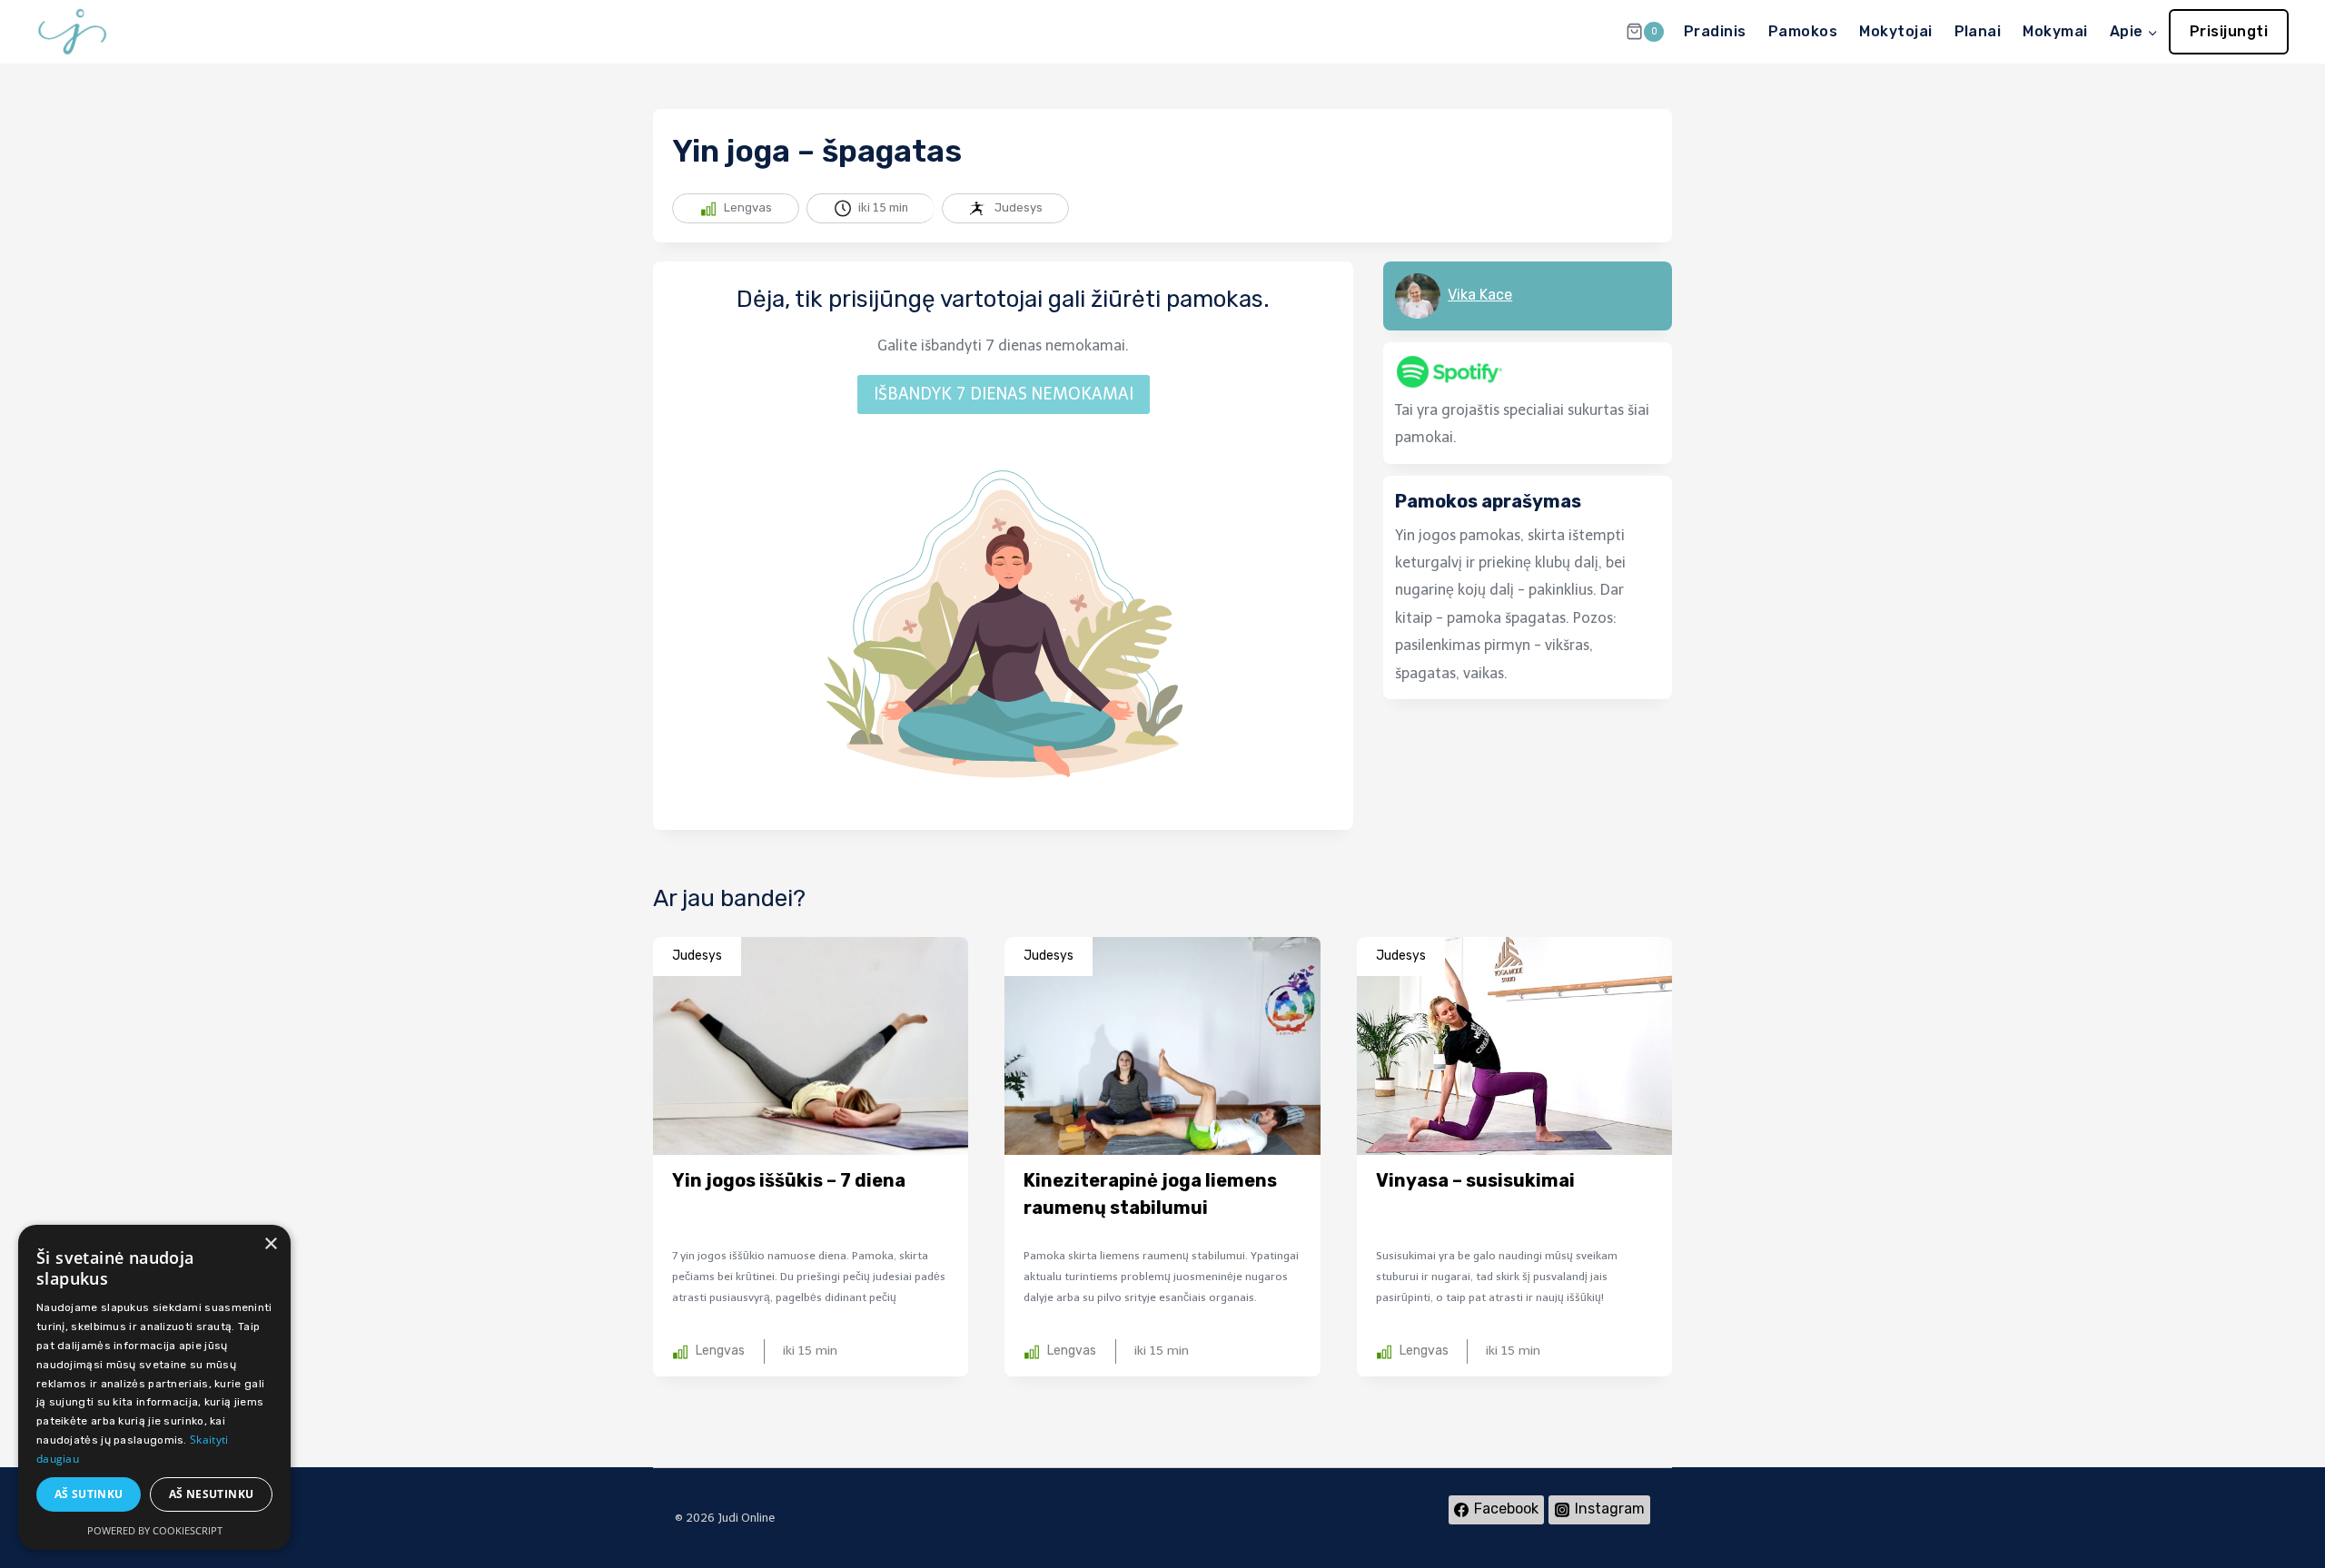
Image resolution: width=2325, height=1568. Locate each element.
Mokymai (2055, 31)
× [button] (270, 1244)
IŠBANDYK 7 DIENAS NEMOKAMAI (1004, 394)
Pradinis (1715, 31)
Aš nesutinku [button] (212, 1494)
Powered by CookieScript (155, 1530)
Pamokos (1803, 31)
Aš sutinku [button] (89, 1494)
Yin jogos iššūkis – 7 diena (789, 1180)
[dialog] (154, 1387)
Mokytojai (1895, 31)
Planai (1978, 31)
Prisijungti (2229, 31)
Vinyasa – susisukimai (1475, 1180)
